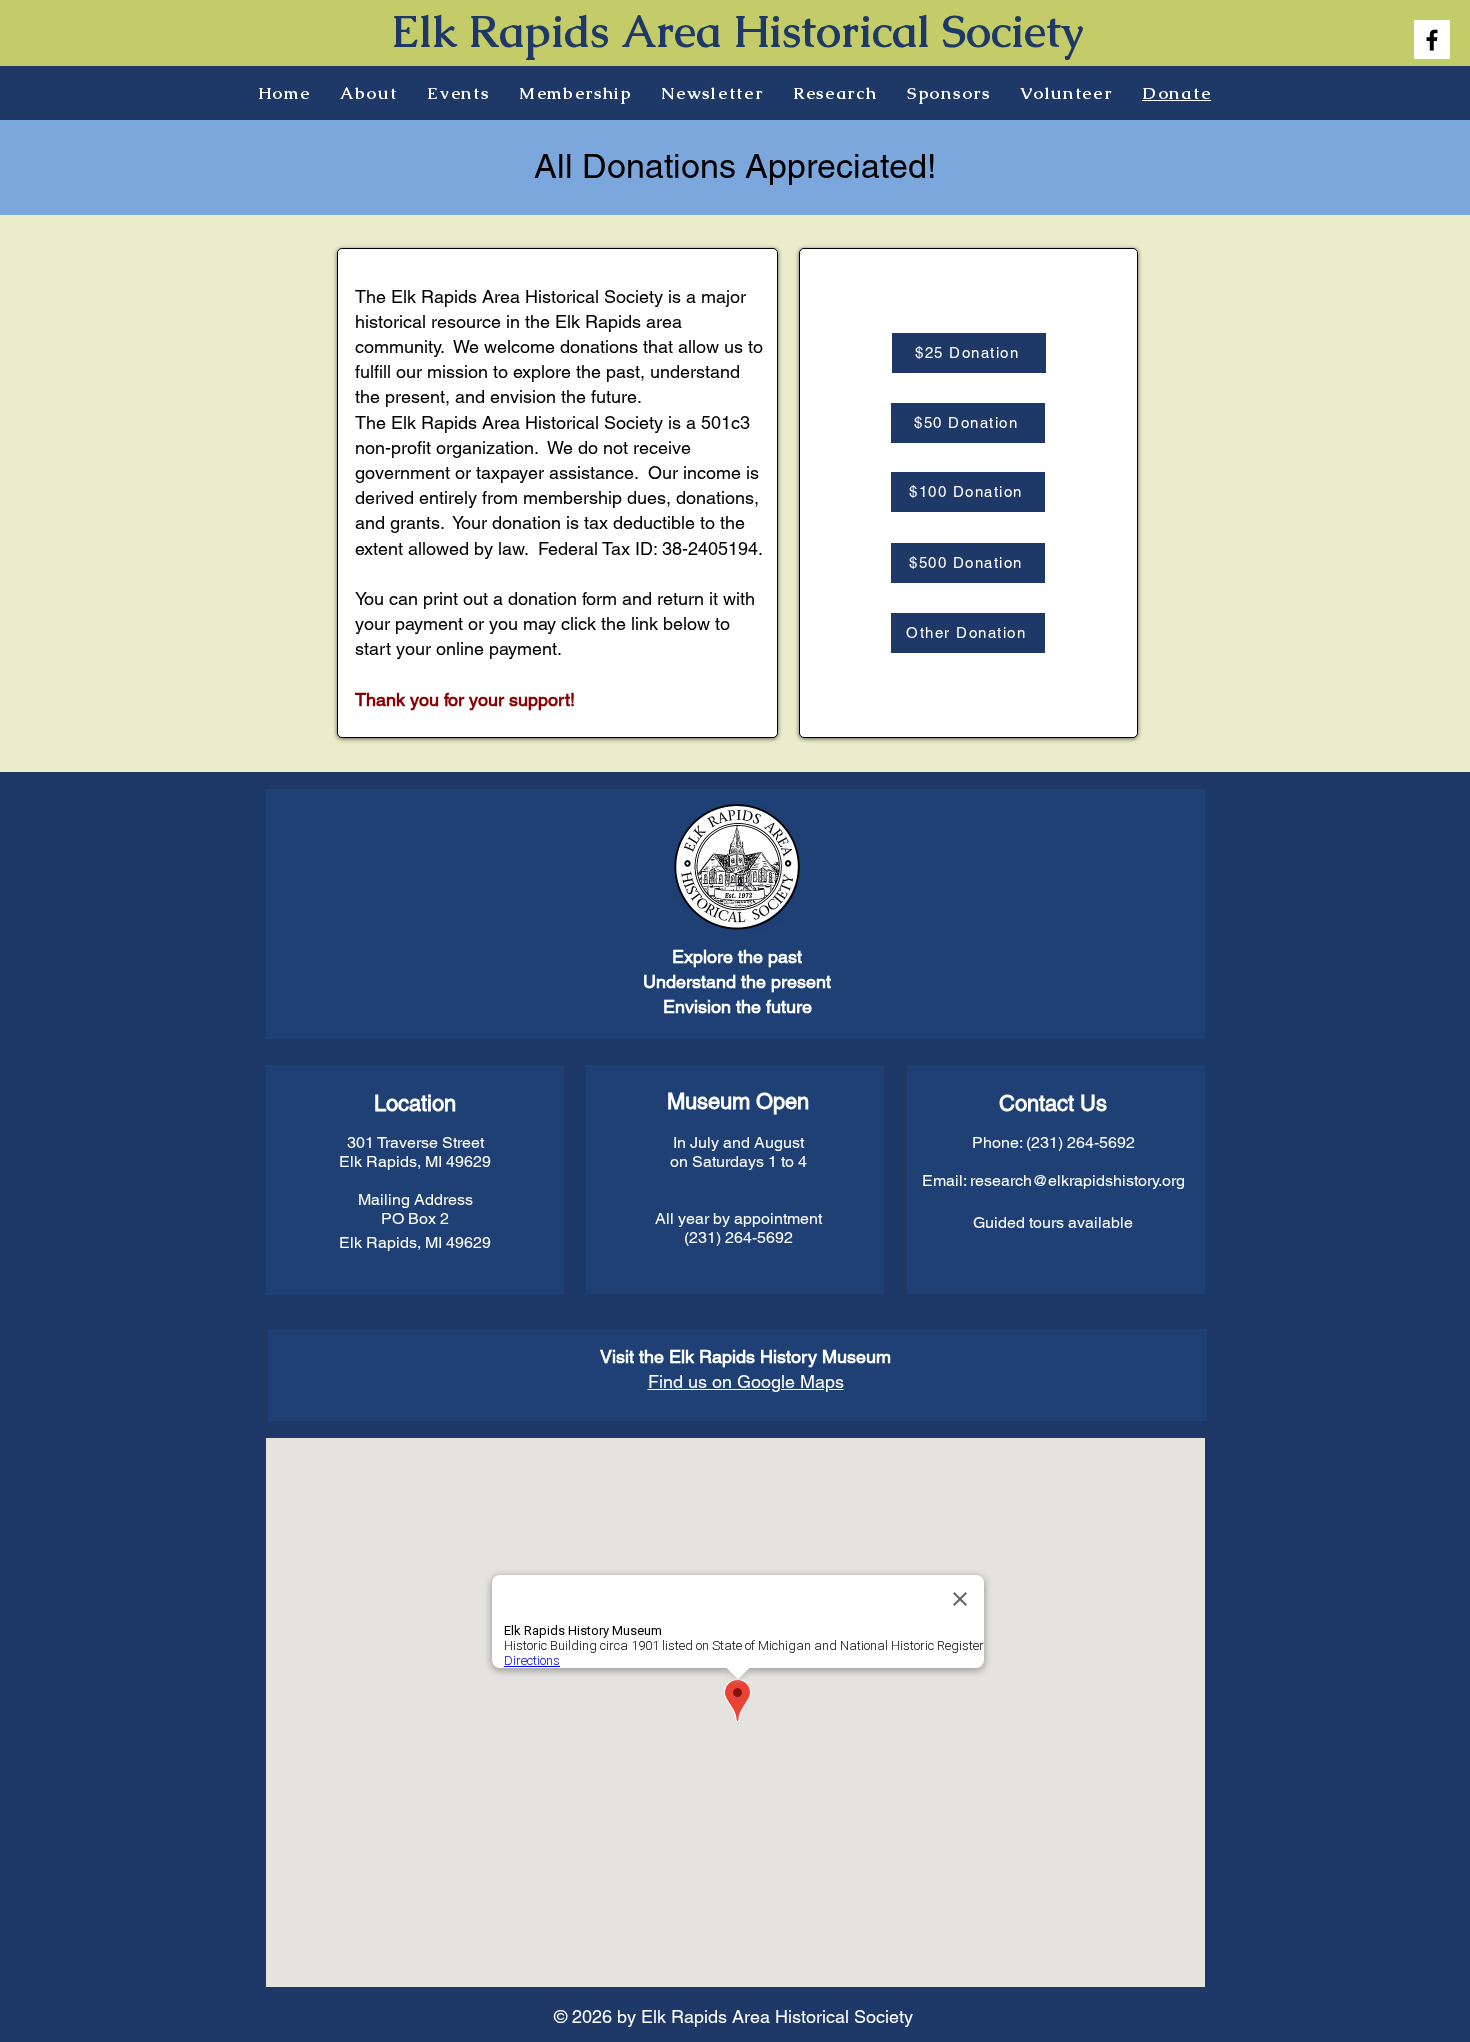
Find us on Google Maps (746, 1381)
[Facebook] (1432, 40)
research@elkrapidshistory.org (1077, 1180)
